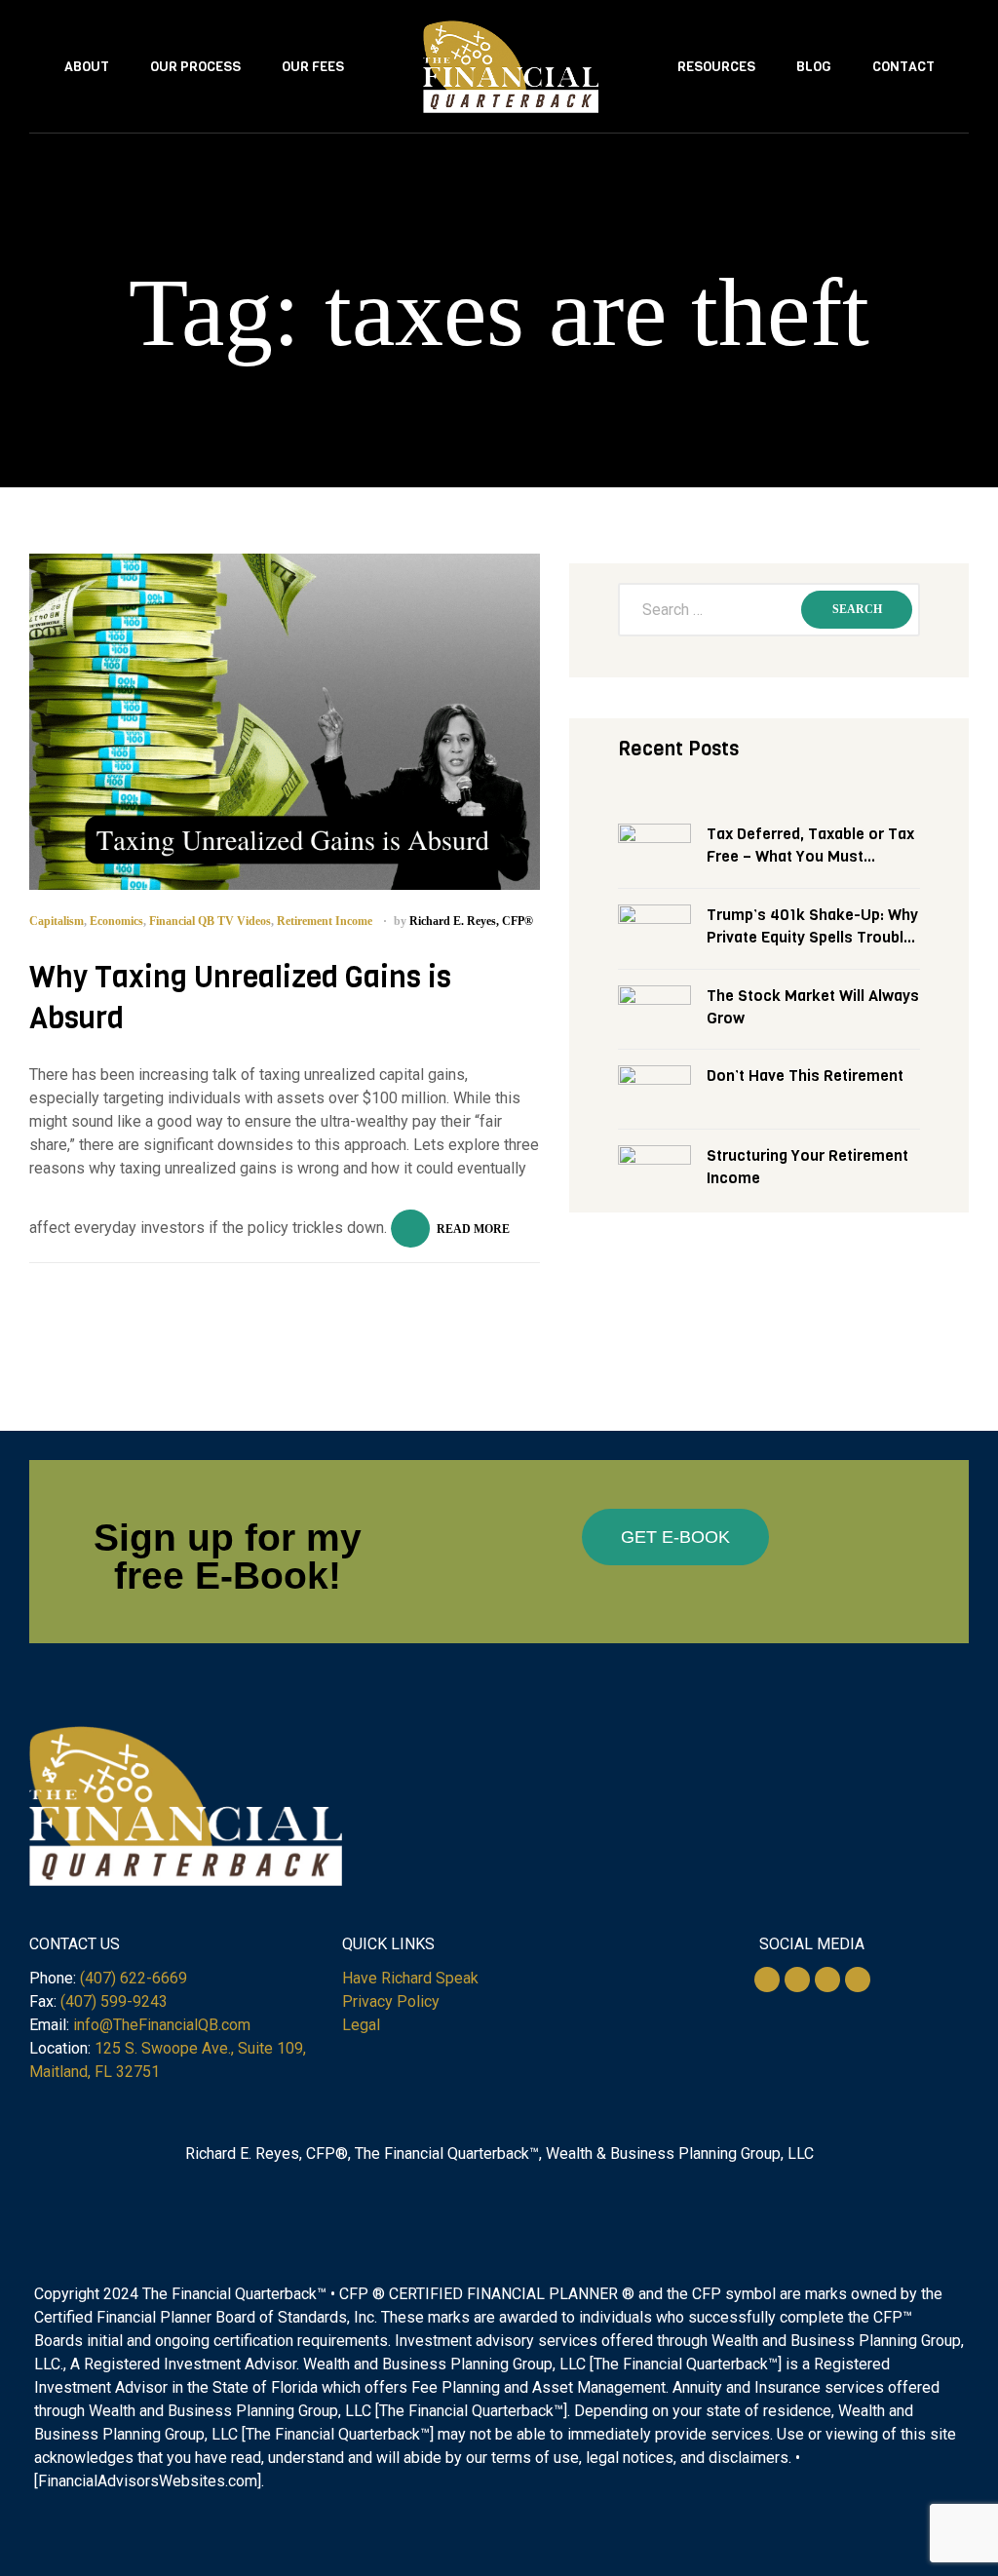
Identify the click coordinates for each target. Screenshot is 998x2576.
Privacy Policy (391, 2001)
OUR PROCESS (195, 67)
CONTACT (903, 67)
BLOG (814, 67)
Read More (473, 1229)
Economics (116, 921)
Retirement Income (325, 921)
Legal (361, 2025)
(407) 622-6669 (134, 1978)
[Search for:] (769, 610)
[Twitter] (767, 1980)
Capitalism (57, 921)
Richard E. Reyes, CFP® (471, 921)
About (87, 67)
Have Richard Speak (410, 1978)
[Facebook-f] (797, 1980)
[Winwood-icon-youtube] (858, 1980)
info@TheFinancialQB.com (162, 2025)
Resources (716, 67)
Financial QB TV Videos (210, 921)
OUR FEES (313, 67)
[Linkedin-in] (827, 1980)
